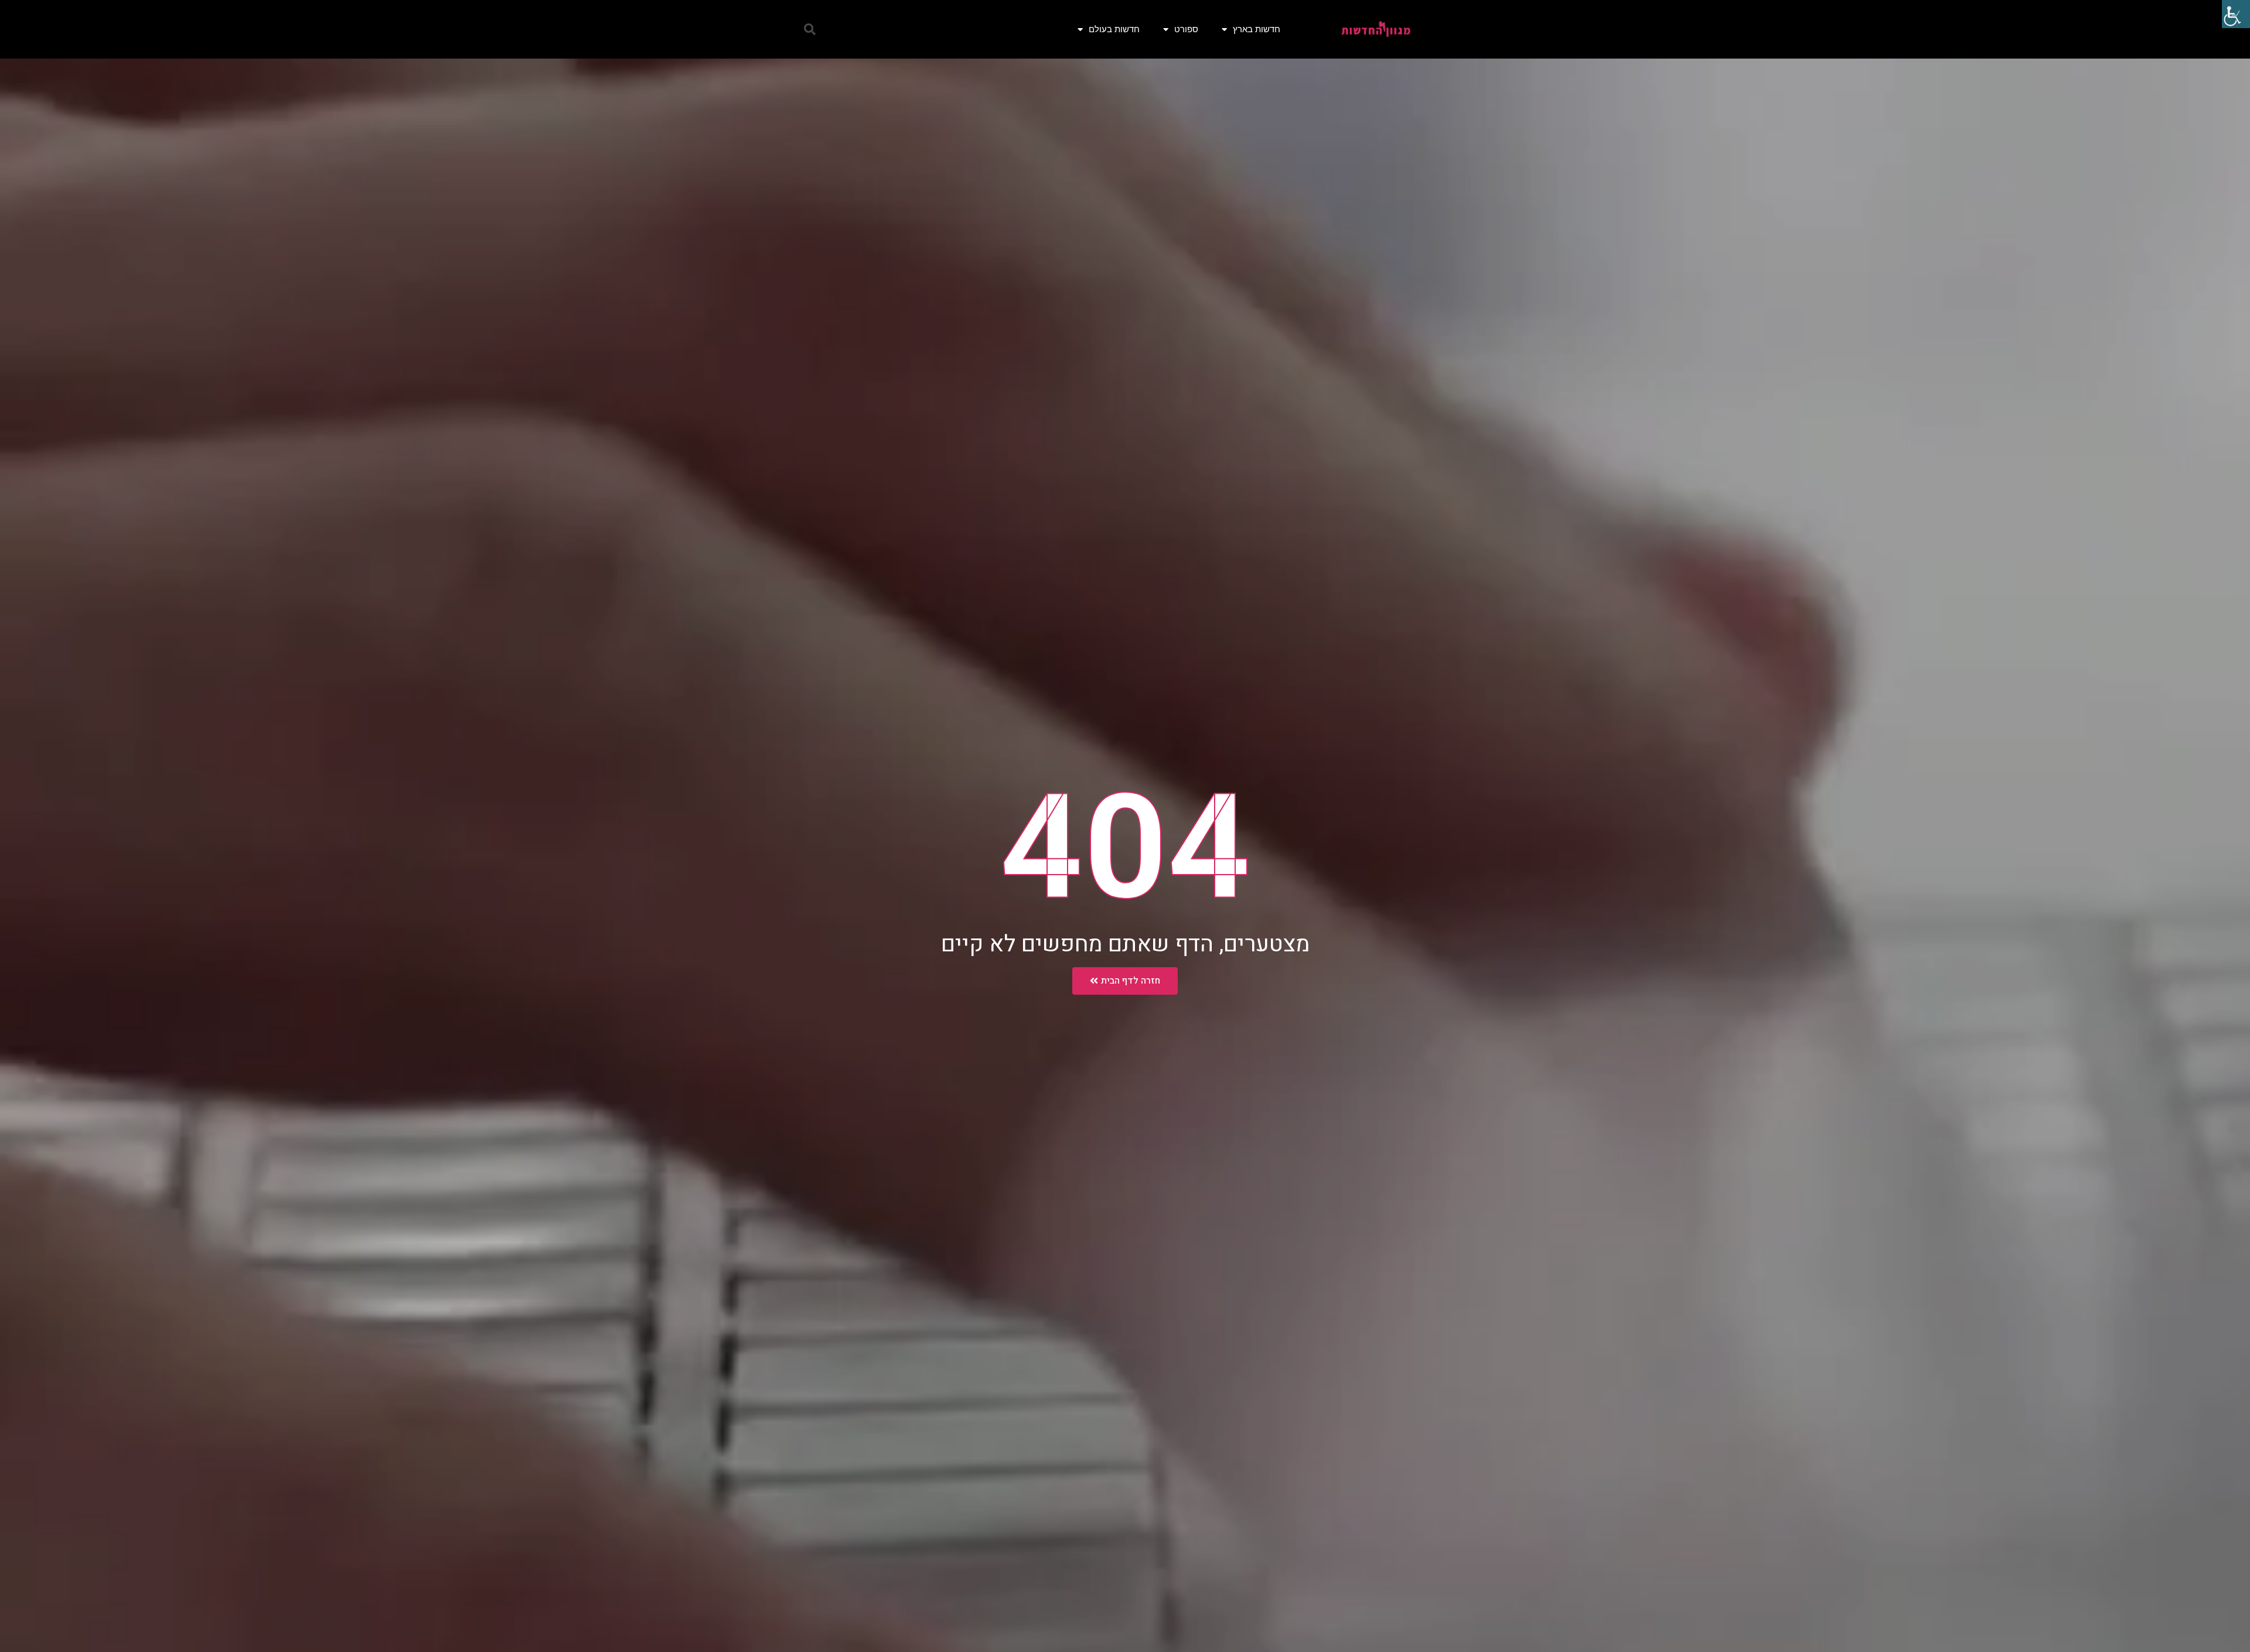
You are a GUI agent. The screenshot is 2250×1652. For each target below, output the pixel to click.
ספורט (1186, 29)
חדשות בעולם (1114, 29)
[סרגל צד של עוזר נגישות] (2236, 14)
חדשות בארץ (1257, 29)
